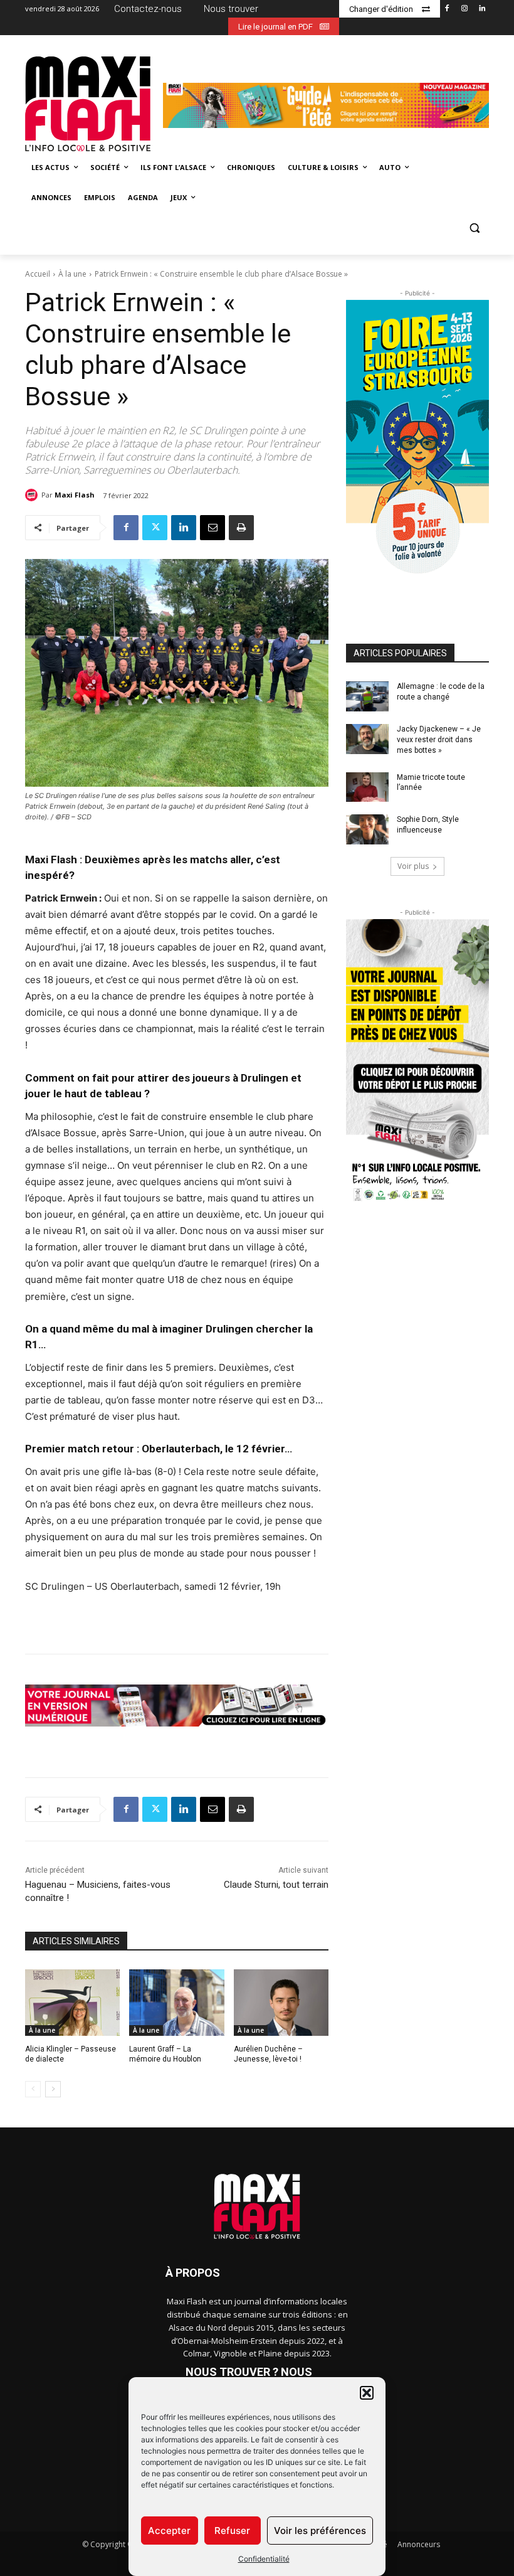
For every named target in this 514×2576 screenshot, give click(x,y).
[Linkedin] (482, 9)
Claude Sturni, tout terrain (276, 1885)
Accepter (169, 2531)
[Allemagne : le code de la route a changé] (367, 696)
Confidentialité (264, 2559)
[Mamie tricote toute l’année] (367, 787)
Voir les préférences (320, 2531)
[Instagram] (464, 9)
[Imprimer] (241, 528)
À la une (72, 274)
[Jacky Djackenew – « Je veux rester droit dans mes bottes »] (367, 739)
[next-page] (53, 2089)
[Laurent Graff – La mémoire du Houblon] (176, 2003)
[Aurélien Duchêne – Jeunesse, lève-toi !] (281, 2003)
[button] (367, 2393)
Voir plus (413, 866)
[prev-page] (33, 2089)
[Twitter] (155, 528)
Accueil (38, 274)
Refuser (232, 2531)
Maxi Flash (75, 495)
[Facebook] (447, 9)
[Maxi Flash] (33, 495)
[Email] (212, 528)
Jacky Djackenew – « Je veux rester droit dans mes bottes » (439, 740)
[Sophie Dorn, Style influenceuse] (367, 829)
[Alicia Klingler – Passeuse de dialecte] (72, 2003)
